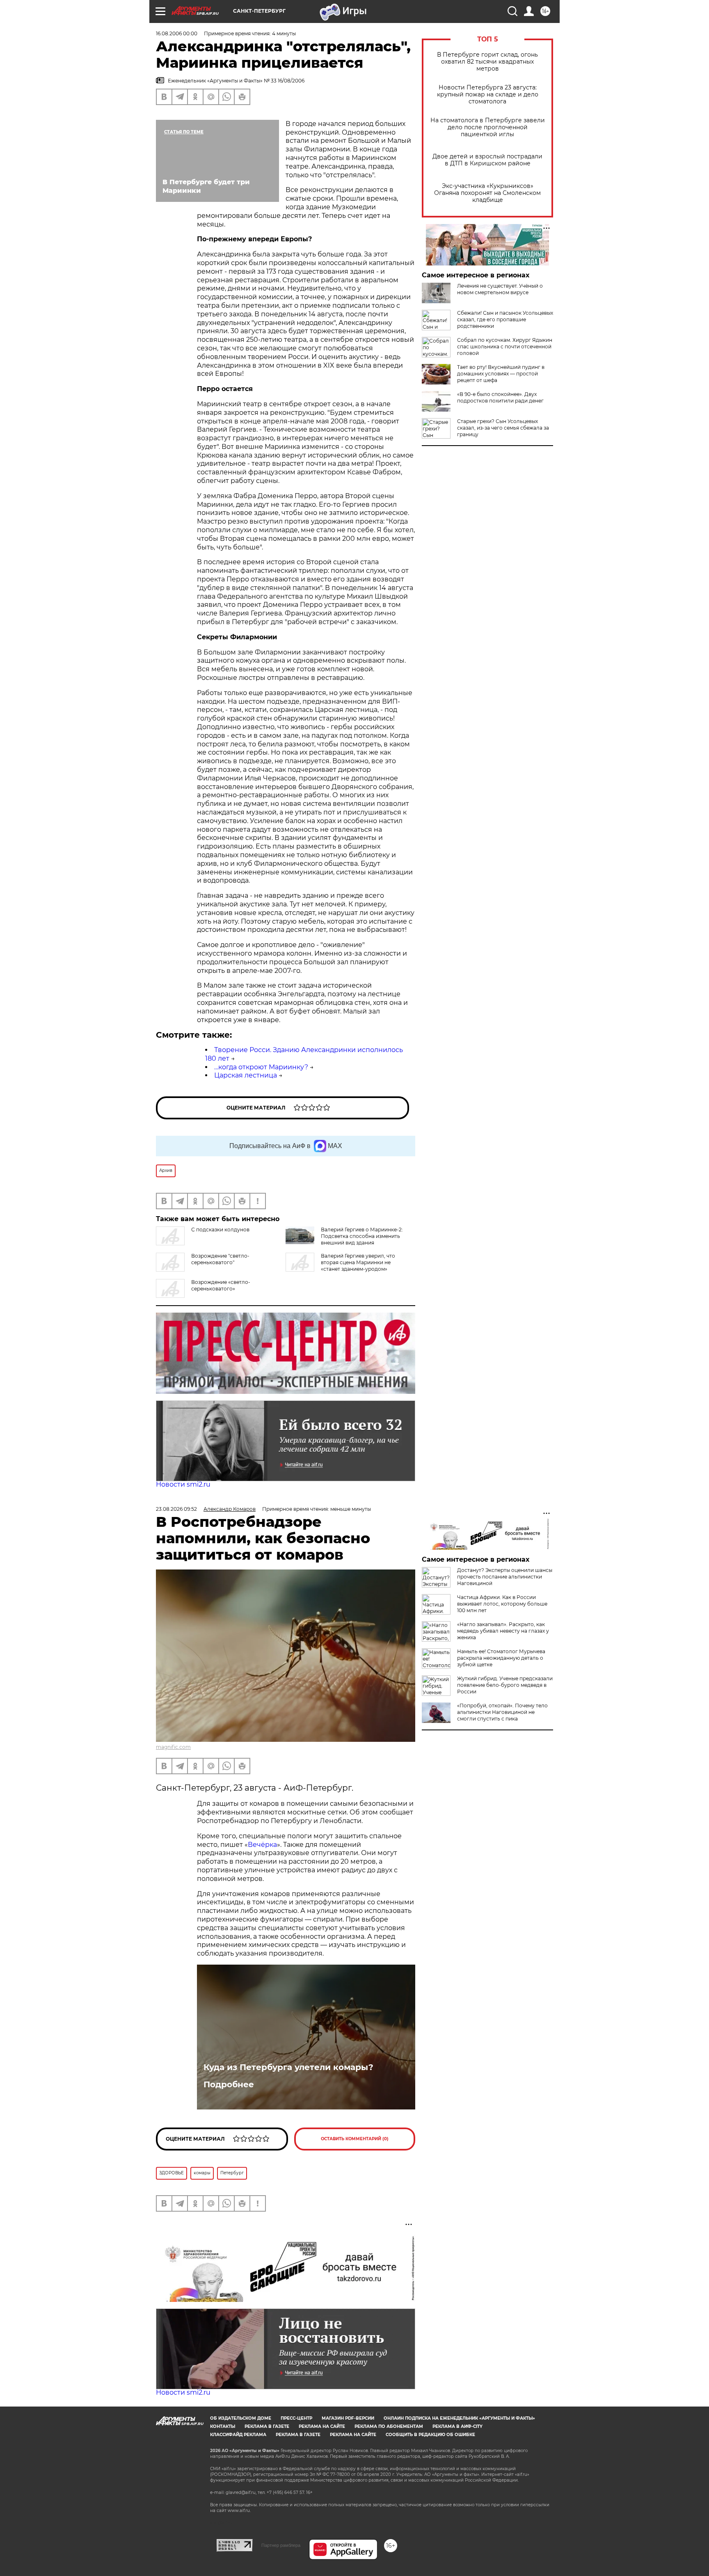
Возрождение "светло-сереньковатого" (220, 1259)
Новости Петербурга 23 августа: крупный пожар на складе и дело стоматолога (488, 95)
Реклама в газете (267, 2426)
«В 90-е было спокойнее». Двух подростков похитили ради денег (500, 397)
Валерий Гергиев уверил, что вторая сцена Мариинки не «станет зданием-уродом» (358, 1262)
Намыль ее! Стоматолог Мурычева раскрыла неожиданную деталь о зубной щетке (501, 1658)
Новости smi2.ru (183, 1484)
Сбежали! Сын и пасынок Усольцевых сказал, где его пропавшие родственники (505, 319)
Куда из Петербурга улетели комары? (288, 2067)
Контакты (223, 2426)
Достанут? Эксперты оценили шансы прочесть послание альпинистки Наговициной (505, 1577)
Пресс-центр (296, 2418)
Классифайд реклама (238, 2435)
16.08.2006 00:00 (177, 33)
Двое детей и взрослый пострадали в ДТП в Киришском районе (487, 160)
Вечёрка (262, 1845)
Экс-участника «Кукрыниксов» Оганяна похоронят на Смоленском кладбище (487, 193)
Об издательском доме (241, 2418)
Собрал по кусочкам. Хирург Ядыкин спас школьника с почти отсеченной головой (505, 347)
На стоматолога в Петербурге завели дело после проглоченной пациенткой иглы (488, 127)
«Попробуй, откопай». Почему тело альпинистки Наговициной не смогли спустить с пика (502, 1712)
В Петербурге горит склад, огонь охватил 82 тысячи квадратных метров (487, 62)
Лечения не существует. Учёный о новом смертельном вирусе (500, 289)
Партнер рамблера (281, 2545)
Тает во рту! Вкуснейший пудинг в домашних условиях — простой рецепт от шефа (501, 374)
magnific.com (173, 1747)
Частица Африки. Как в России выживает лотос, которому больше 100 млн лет (502, 1604)
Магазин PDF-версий (348, 2418)
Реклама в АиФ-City (457, 2426)
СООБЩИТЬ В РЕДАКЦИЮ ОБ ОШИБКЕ (430, 2435)
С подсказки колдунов (220, 1230)
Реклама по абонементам (389, 2426)
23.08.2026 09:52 (176, 1509)
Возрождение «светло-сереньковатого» (221, 1285)
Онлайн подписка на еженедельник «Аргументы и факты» (459, 2418)
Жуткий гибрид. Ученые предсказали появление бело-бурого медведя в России (505, 1685)
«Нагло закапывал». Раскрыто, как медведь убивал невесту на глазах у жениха (503, 1631)
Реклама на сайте (322, 2426)
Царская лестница (246, 1075)
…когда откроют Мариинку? (261, 1067)
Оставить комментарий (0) (355, 2139)
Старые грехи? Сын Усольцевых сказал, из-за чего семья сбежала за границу (503, 428)
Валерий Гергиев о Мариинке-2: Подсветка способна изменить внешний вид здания (362, 1236)
